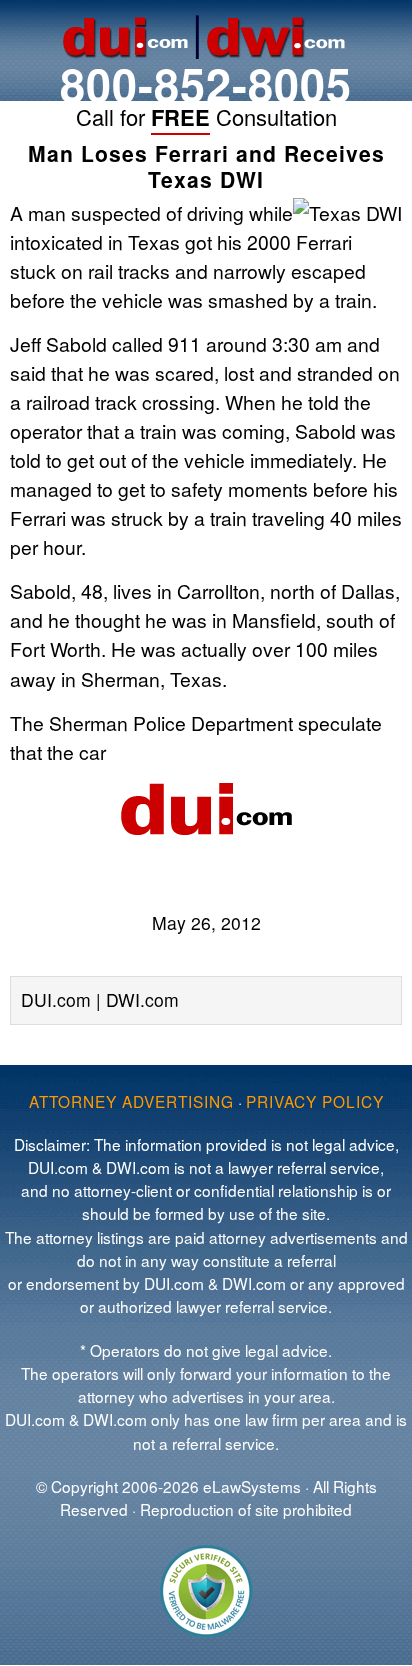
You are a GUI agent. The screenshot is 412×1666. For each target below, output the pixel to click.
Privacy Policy (315, 1101)
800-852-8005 (206, 83)
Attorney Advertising (131, 1101)
